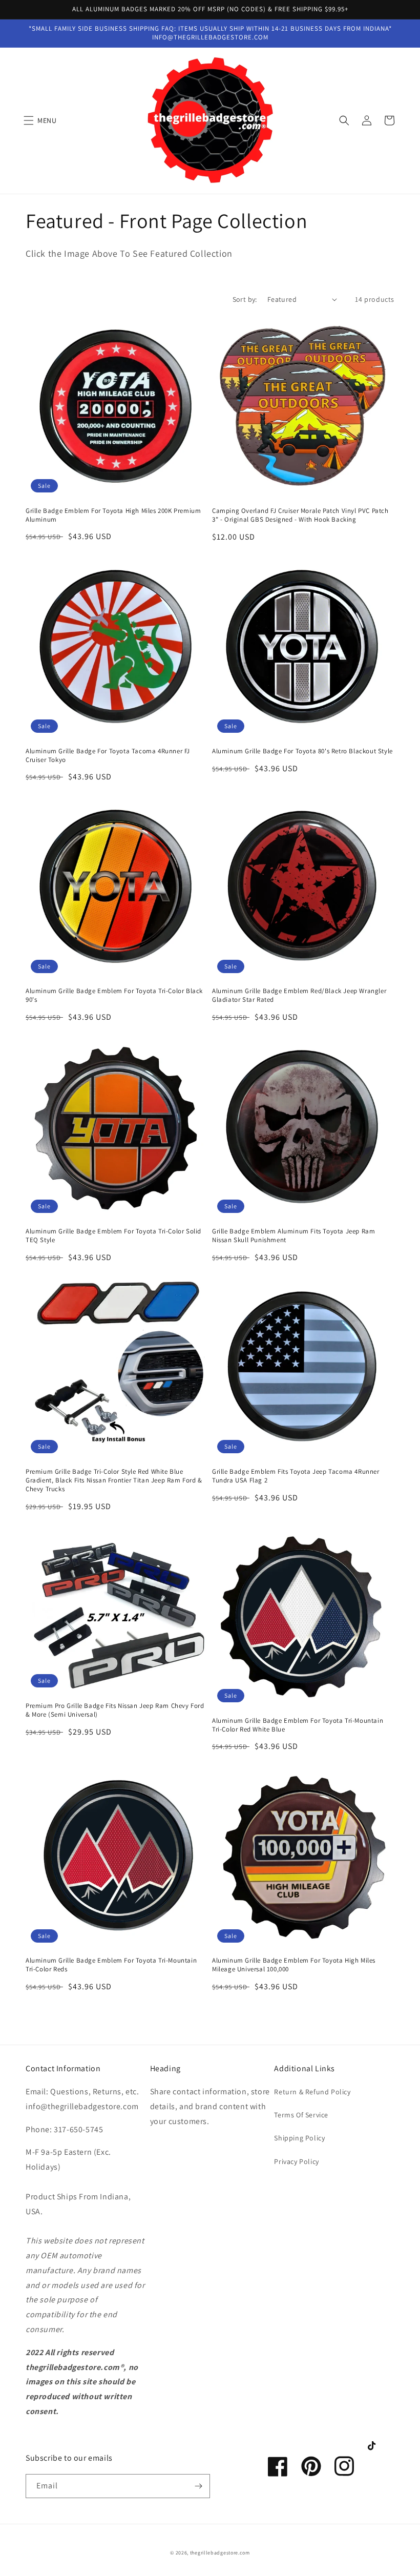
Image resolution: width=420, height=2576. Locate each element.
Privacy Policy (296, 2161)
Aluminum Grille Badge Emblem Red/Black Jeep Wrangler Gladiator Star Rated (299, 995)
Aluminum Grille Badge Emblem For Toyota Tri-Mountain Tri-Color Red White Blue (298, 1725)
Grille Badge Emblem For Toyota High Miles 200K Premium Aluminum (113, 515)
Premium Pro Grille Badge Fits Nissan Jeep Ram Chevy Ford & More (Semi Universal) (115, 1710)
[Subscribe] (198, 2486)
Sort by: (245, 299)
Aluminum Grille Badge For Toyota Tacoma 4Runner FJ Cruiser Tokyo (108, 756)
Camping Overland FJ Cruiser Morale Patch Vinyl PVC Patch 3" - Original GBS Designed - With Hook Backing (300, 515)
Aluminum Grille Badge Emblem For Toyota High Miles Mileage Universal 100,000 (294, 1965)
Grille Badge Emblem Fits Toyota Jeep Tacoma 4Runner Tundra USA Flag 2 (296, 1476)
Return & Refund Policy (312, 2092)
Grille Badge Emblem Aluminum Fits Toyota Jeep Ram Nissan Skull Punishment (293, 1236)
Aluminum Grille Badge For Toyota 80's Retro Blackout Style (302, 751)
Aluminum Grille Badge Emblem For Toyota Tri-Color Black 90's (114, 995)
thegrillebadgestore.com (220, 2553)
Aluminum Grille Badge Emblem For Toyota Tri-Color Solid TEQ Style (113, 1236)
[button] (43, 120)
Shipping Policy (299, 2138)
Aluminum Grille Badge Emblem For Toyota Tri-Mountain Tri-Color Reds (111, 1965)
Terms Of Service (301, 2115)
